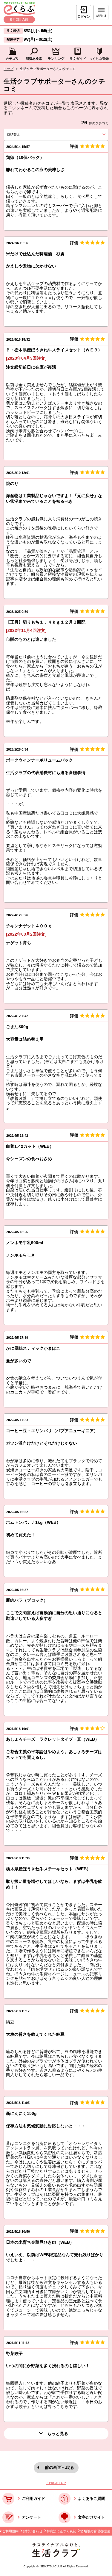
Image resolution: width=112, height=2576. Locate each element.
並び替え (23, 134)
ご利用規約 (10, 2531)
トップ (9, 69)
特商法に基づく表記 (61, 2531)
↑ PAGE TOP (56, 2483)
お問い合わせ (33, 2531)
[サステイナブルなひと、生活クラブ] (56, 2556)
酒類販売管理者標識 (95, 2531)
